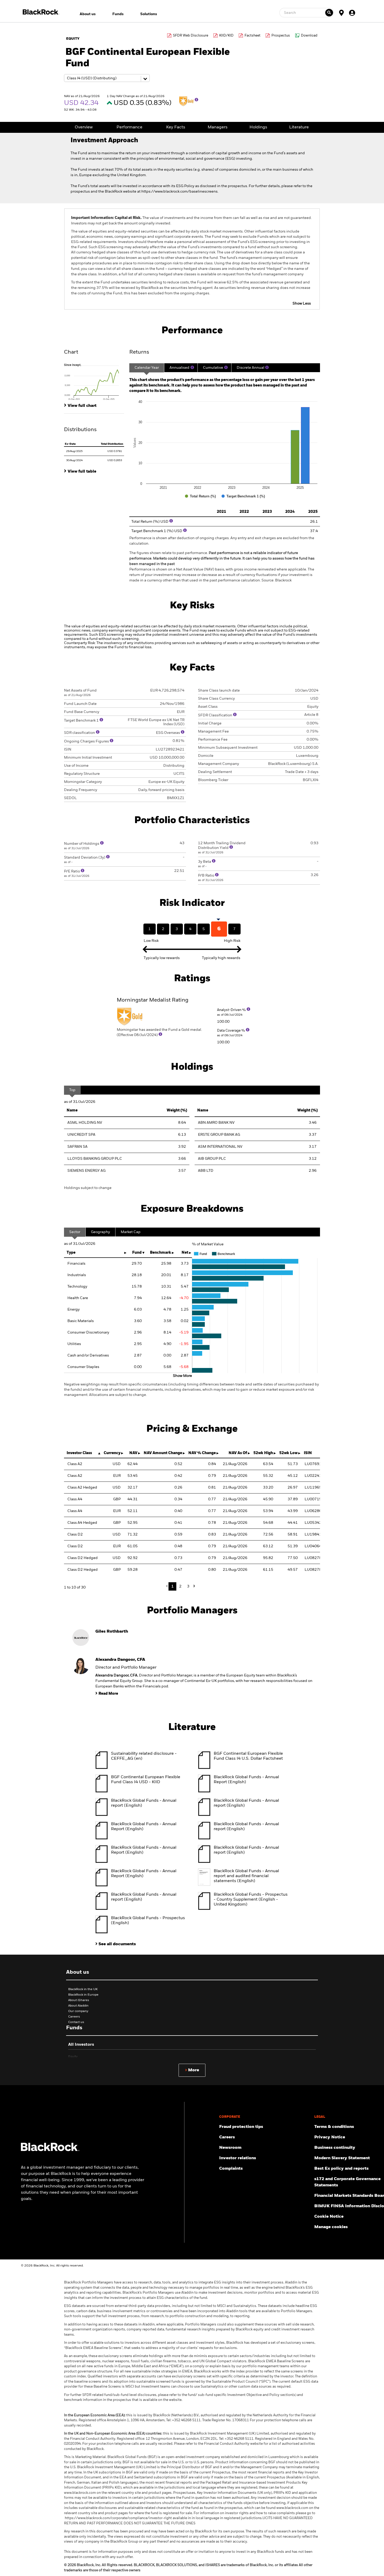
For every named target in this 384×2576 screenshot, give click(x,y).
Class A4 (75, 1499)
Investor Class (79, 1453)
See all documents (117, 1944)
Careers (74, 2017)
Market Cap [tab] (131, 1232)
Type (71, 1253)
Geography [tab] (100, 1232)
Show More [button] (182, 1376)
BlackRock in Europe (83, 1995)
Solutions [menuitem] (149, 14)
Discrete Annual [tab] (251, 368)
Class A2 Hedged (82, 1488)
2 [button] (180, 1586)
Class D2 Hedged (83, 1558)
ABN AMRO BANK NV (216, 1123)
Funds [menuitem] (118, 14)
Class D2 (75, 1534)
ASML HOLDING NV (85, 1123)
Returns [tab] (139, 352)
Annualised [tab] (179, 368)
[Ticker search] (329, 13)
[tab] (94, 382)
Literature (299, 127)
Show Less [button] (302, 304)
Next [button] (193, 1586)
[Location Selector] (341, 13)
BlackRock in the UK (83, 1989)
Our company (78, 2011)
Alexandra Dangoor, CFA (120, 1660)
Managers (218, 127)
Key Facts (176, 127)
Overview (84, 127)
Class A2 (75, 1464)
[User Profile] (352, 13)
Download (309, 36)
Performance (129, 127)
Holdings (258, 127)
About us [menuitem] (88, 14)
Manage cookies (331, 2227)
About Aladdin (78, 2006)
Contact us (76, 2022)
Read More (108, 1694)
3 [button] (188, 1586)
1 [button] (173, 1586)
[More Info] (196, 100)
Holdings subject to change (88, 1188)
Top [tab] (72, 1090)
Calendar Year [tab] (147, 368)
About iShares (79, 2000)
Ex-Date (70, 444)
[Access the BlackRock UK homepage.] (50, 2150)
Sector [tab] (75, 1232)
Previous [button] (168, 1586)
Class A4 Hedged (82, 1523)
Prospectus (281, 36)
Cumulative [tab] (213, 368)
